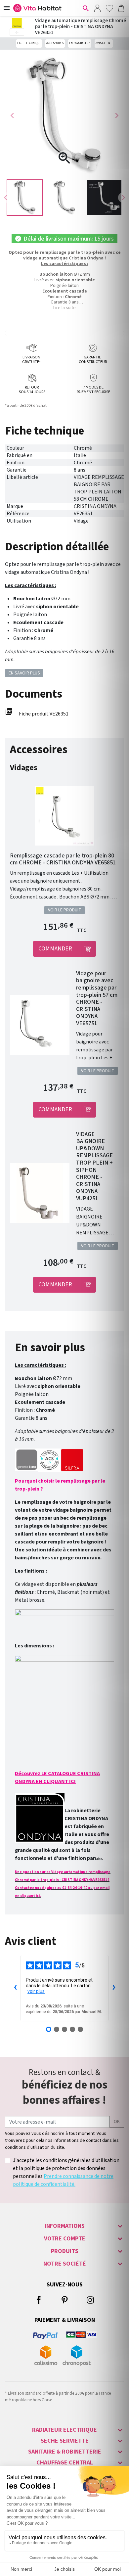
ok (117, 2122)
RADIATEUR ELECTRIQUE (64, 2430)
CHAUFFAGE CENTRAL (65, 2463)
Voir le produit (65, 910)
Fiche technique (29, 43)
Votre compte (65, 2239)
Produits (65, 2251)
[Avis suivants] (114, 1988)
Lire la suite (64, 308)
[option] (25, 198)
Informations (65, 2226)
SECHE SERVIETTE (65, 2441)
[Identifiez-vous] (97, 8)
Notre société (65, 2264)
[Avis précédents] (15, 1988)
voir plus (36, 1991)
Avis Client (104, 43)
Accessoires (55, 43)
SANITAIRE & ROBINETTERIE (65, 2452)
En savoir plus (80, 43)
